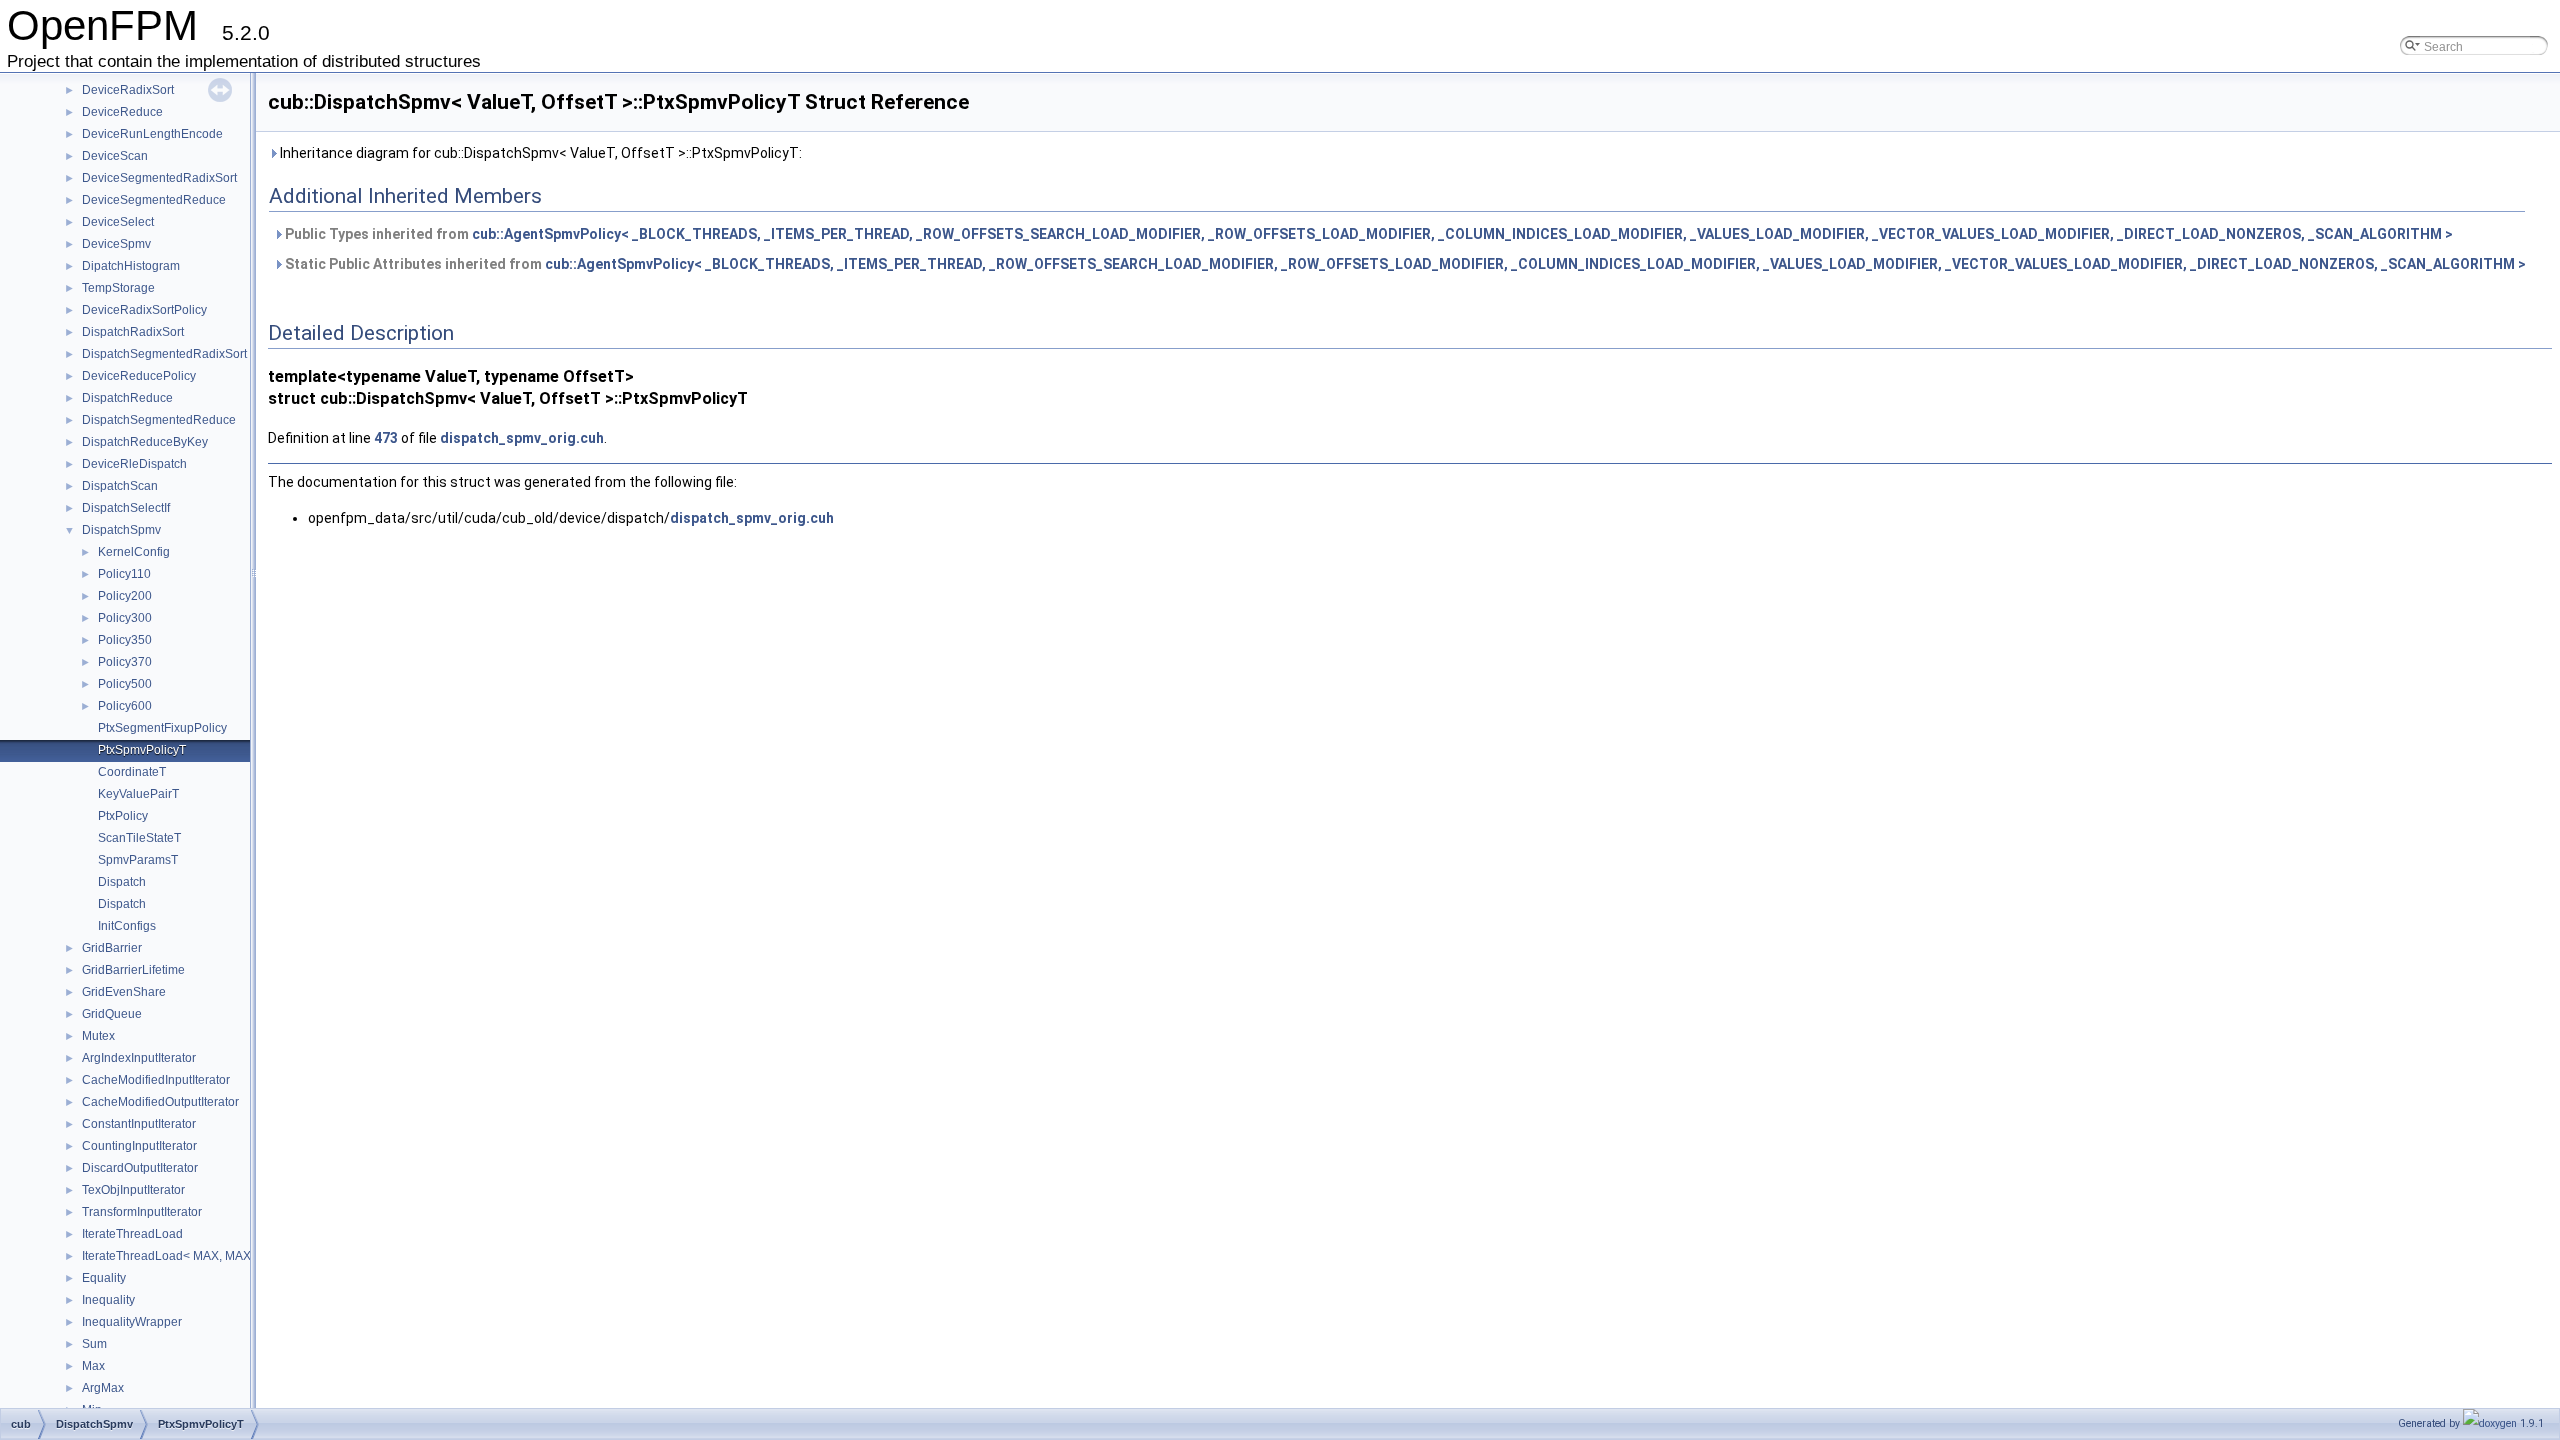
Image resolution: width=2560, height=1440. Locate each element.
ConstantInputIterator (139, 1124)
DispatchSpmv (121, 530)
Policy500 (125, 684)
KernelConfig (134, 552)
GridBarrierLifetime (133, 970)
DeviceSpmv (116, 244)
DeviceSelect (118, 222)
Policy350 (125, 640)
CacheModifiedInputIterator (156, 1080)
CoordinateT (132, 772)
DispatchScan (120, 486)
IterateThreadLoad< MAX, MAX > (171, 1256)
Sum (94, 1344)
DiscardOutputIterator (140, 1168)
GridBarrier (112, 948)
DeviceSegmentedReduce (154, 200)
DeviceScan (115, 156)
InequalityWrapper (132, 1322)
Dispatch (122, 882)
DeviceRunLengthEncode (152, 134)
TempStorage (118, 288)
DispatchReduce (127, 398)
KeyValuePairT (138, 794)
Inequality (108, 1300)
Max (93, 1366)
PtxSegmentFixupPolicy (162, 728)
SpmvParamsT (138, 860)
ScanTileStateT (139, 838)
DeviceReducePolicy (139, 376)
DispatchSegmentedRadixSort (164, 354)
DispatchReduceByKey (145, 442)
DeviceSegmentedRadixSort (159, 178)
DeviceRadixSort (128, 90)
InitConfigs (127, 926)
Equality (104, 1278)
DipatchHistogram (131, 266)
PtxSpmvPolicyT (142, 750)
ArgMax (103, 1388)
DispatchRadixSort (133, 332)
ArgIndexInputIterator (139, 1058)
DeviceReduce (122, 112)
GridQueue (112, 1014)
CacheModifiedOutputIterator (160, 1102)
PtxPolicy (123, 816)
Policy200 (125, 596)
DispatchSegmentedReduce (159, 420)
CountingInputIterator (139, 1146)
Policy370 (125, 662)
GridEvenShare (124, 992)
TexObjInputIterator (133, 1190)
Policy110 (124, 574)
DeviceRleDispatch (134, 464)
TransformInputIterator (142, 1212)
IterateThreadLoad (132, 1234)
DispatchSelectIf (126, 508)
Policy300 (125, 618)
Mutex (98, 1036)
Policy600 (125, 706)
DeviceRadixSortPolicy (144, 310)
